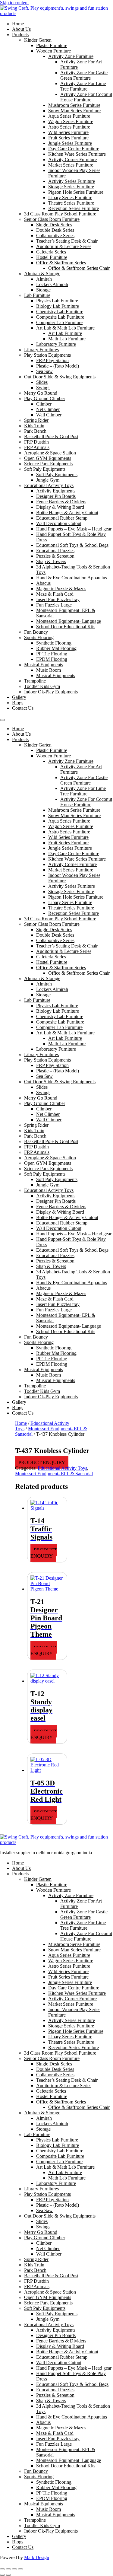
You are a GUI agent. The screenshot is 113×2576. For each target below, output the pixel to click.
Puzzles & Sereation (55, 556)
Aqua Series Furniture (69, 116)
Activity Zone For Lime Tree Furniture (83, 86)
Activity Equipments (56, 491)
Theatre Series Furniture (71, 203)
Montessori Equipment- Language (69, 621)
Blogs (18, 703)
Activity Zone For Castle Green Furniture (84, 75)
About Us (21, 29)
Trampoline (35, 681)
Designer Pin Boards (56, 496)
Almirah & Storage (42, 274)
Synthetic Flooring (54, 643)
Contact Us (23, 708)
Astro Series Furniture (69, 127)
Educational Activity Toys (49, 485)
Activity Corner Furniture (72, 159)
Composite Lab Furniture (60, 317)
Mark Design (37, 2557)
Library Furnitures (41, 350)
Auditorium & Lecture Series (64, 246)
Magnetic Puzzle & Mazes (61, 589)
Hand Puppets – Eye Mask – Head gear (74, 529)
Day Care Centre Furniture (74, 149)
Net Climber (48, 409)
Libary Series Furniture (70, 197)
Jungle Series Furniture (70, 143)
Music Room (49, 670)
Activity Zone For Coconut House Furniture (86, 97)
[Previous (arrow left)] (2, 2575)
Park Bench (35, 431)
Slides (42, 382)
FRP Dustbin (36, 442)
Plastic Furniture (52, 45)
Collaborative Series (55, 236)
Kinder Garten (38, 40)
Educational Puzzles (55, 551)
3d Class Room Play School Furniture (60, 214)
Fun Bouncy (36, 632)
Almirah (44, 279)
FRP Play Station (52, 360)
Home (18, 24)
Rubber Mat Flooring (56, 648)
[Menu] (2, 720)
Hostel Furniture (52, 257)
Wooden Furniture (53, 51)
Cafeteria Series (51, 252)
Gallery (19, 697)
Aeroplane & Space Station (50, 453)
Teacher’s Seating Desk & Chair (67, 241)
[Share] (14, 2569)
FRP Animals (37, 447)
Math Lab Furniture (67, 339)
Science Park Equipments (48, 464)
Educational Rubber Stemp (62, 518)
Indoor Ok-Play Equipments (51, 692)
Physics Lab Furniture (57, 301)
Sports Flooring (39, 637)
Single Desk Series (54, 225)
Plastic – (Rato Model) (58, 366)
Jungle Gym (48, 480)
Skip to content (14, 3)
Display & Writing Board (60, 507)
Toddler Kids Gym (42, 686)
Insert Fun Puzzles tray (58, 599)
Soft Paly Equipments (45, 469)
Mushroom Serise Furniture (74, 105)
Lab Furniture (37, 295)
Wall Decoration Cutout (59, 523)
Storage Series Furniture (71, 187)
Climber (44, 404)
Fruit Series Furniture (68, 138)
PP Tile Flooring (52, 654)
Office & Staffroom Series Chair (79, 268)
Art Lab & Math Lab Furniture (65, 328)
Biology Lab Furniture (58, 306)
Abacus (43, 583)
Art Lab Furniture (65, 333)
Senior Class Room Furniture (52, 219)
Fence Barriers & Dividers (61, 502)
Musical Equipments (44, 665)
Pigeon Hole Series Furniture (76, 192)
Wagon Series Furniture (71, 121)
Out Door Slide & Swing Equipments (60, 377)
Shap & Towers (51, 561)
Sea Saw (44, 371)
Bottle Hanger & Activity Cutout (67, 513)
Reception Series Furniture (74, 208)
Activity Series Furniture (72, 181)
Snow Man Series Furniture (74, 111)
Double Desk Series (55, 230)
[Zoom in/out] (2, 2569)
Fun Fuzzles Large (54, 605)
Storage (43, 290)
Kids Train (34, 426)
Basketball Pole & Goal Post (51, 436)
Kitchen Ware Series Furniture (77, 154)
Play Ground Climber (45, 398)
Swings (43, 388)
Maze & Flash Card (55, 594)
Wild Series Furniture (68, 132)
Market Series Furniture (71, 165)
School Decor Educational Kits (66, 627)
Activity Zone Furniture (71, 56)
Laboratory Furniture (56, 344)
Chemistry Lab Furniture (60, 312)
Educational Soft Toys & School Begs (72, 545)
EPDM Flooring (52, 659)
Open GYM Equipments (48, 458)
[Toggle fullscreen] (8, 2569)
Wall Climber (49, 415)
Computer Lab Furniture (59, 322)
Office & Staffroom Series (61, 263)
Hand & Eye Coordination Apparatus (72, 578)
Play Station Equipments (47, 355)
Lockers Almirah (52, 284)
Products (20, 35)
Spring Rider (36, 420)
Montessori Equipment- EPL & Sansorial (54, 1474)
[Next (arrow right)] (8, 2575)
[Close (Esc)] (20, 2569)
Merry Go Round (41, 393)
